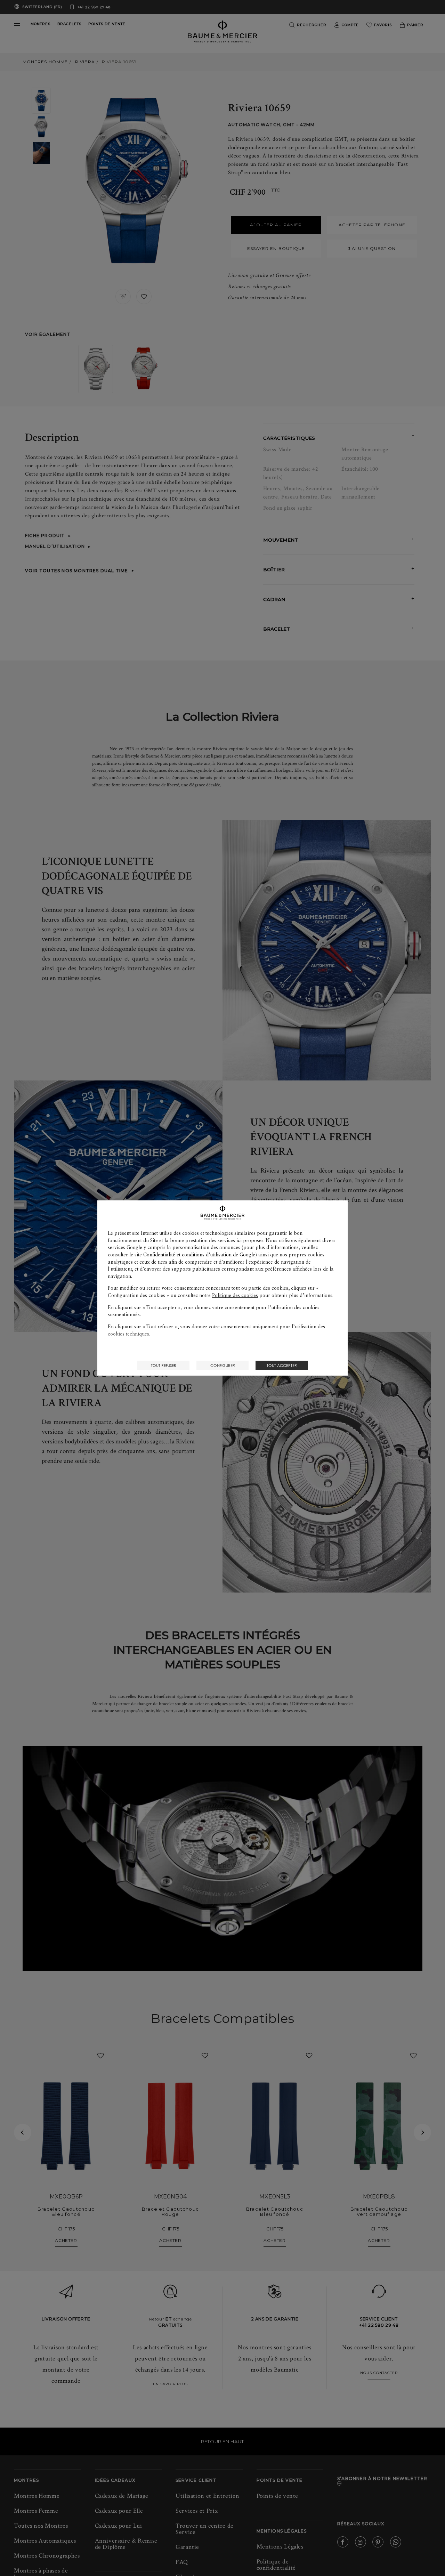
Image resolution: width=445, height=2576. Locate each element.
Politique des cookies (235, 1295)
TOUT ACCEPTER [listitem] (282, 1365)
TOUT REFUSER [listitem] (164, 1365)
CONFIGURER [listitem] (223, 1365)
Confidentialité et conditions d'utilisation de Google (199, 1255)
